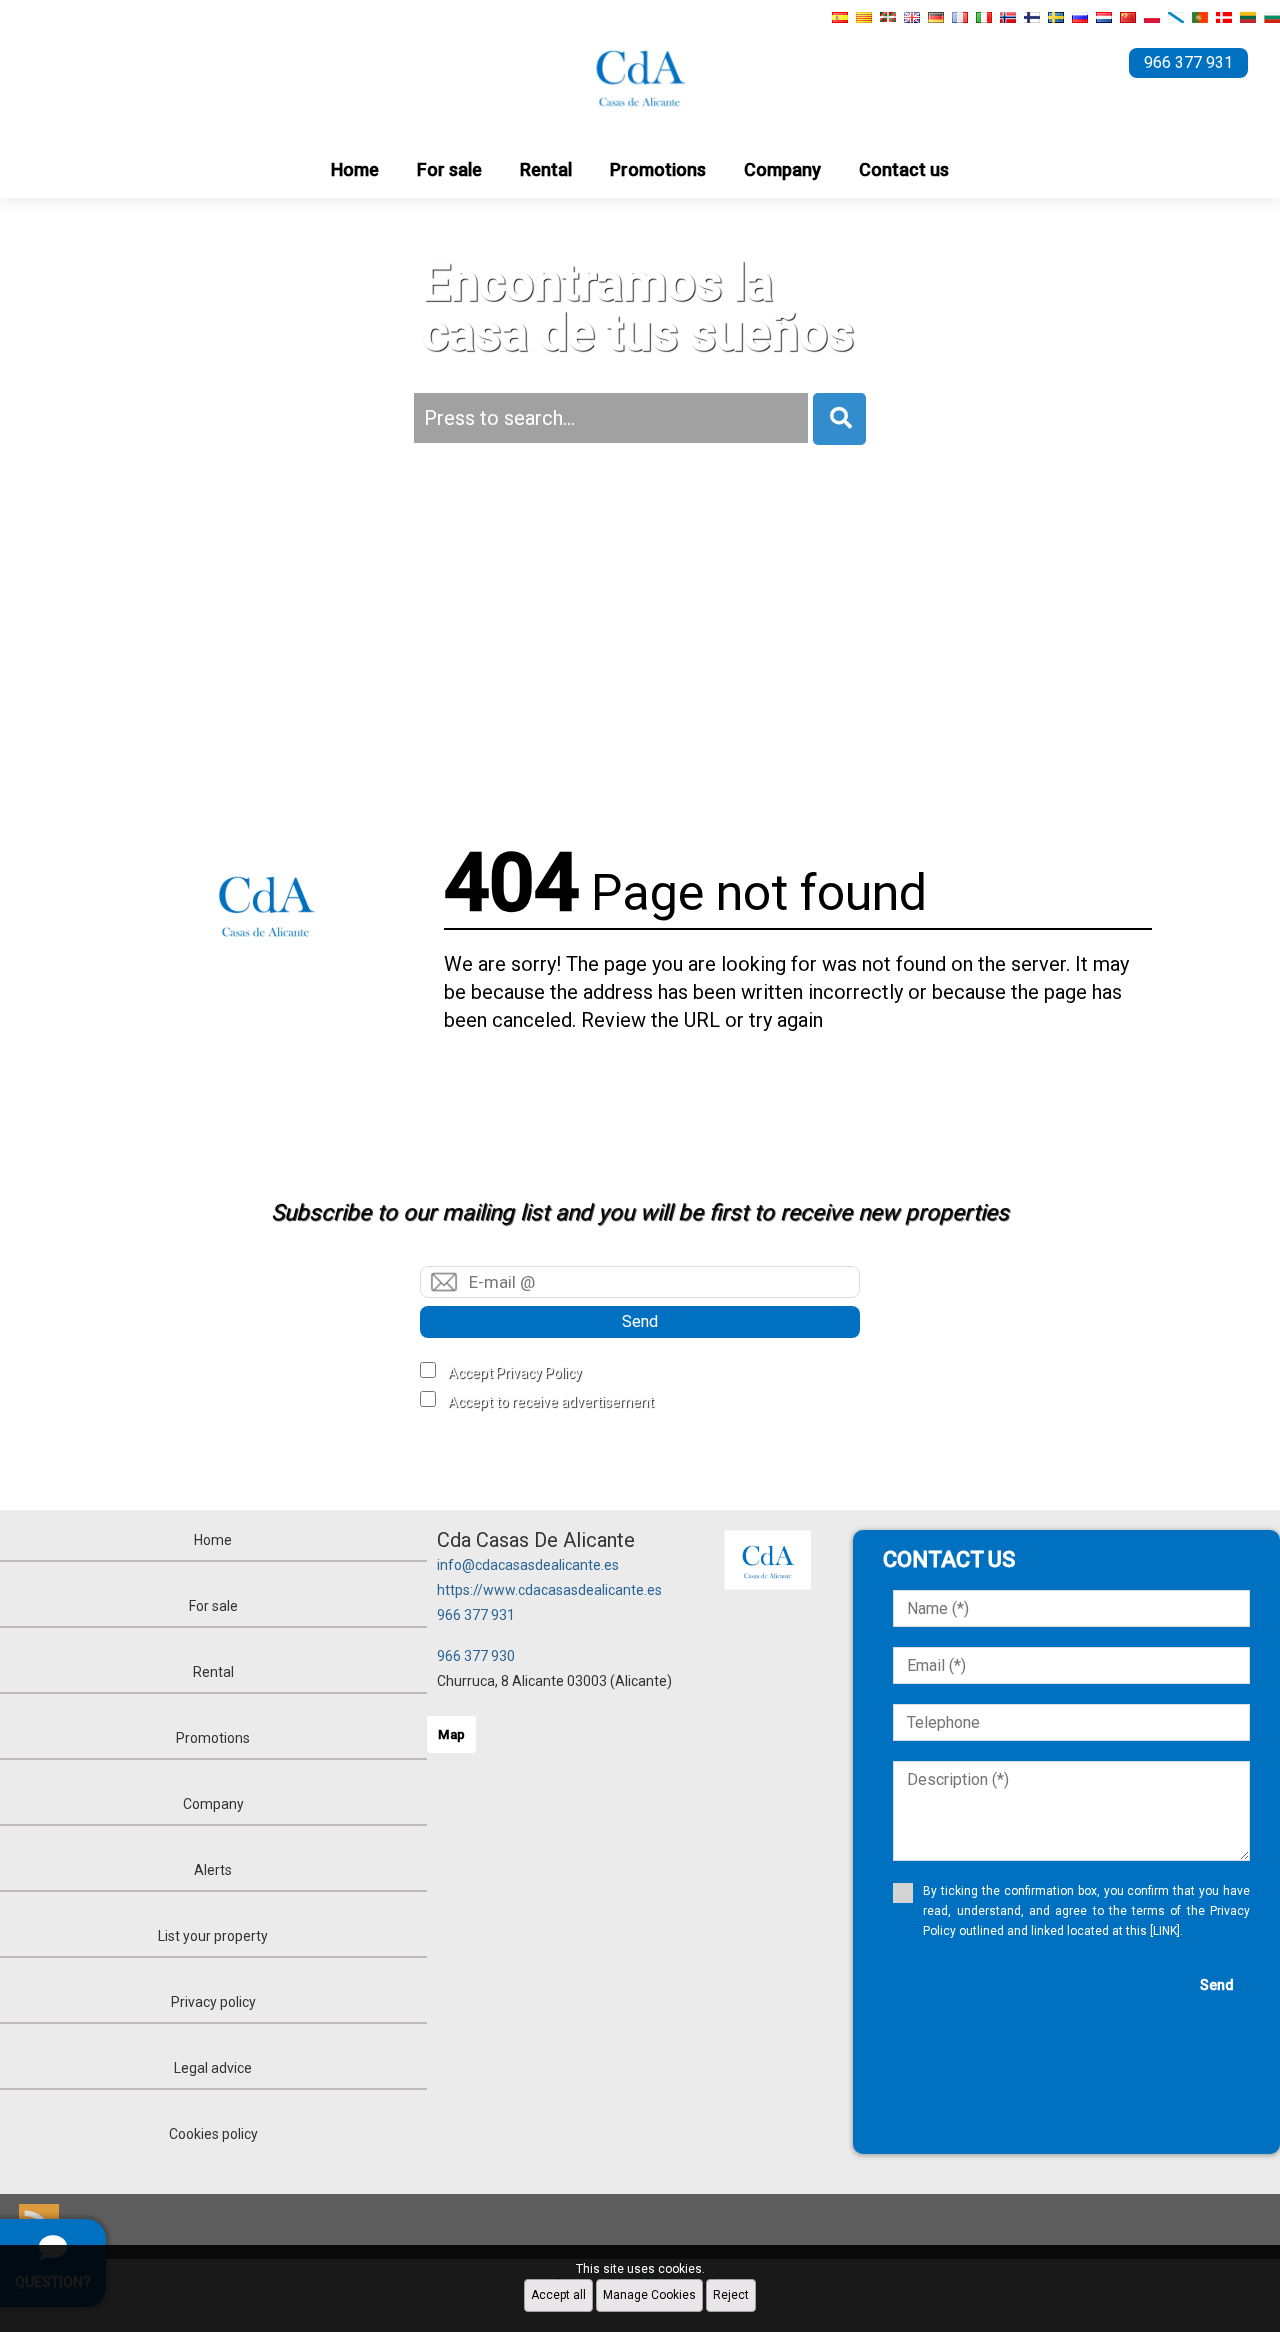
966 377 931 (476, 1615)
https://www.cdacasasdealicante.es (549, 1590)
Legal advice (213, 2068)
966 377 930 (476, 1656)
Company (782, 169)
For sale (449, 169)
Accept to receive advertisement (551, 1402)
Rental (546, 169)
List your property (213, 1936)
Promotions (658, 169)
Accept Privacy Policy (515, 1373)
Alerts (213, 1870)
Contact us (904, 169)
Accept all (558, 2295)
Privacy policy (213, 2002)
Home (355, 169)
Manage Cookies (649, 2295)
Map (451, 1734)
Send (640, 1321)
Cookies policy (213, 2134)
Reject (731, 2295)
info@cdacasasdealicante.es (528, 1565)
